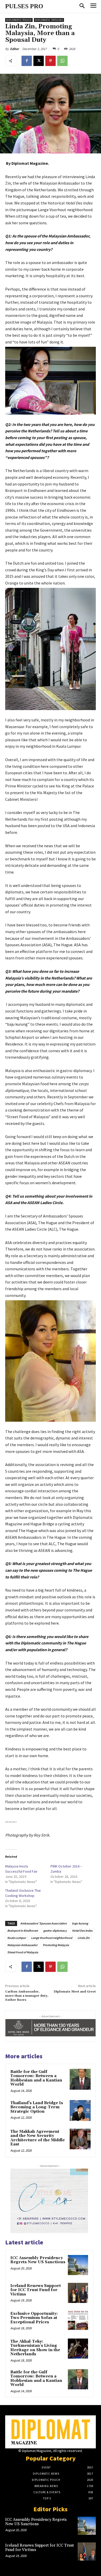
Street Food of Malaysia (23, 1952)
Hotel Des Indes (82, 1931)
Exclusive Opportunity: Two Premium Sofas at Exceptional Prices (34, 2318)
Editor (15, 49)
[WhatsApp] (62, 61)
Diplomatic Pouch (19, 20)
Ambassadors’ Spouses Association (44, 1923)
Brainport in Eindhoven (23, 1931)
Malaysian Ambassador (22, 1945)
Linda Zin (84, 1938)
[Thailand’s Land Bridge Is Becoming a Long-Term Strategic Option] (80, 2110)
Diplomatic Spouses (49, 20)
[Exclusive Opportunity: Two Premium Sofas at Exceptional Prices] (78, 2321)
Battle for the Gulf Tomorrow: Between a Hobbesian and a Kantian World (36, 2078)
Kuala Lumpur (17, 1938)
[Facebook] (27, 61)
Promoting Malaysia (56, 1945)
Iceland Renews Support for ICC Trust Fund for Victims (36, 2290)
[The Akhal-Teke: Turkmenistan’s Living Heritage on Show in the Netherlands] (78, 2349)
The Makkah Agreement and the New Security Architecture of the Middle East (38, 2138)
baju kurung (80, 1923)
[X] (39, 61)
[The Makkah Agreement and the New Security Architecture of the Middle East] (80, 2139)
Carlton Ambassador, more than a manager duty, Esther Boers (27, 1996)
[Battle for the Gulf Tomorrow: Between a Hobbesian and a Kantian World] (80, 2079)
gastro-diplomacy (55, 1931)
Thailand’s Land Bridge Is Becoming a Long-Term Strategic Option (37, 2107)
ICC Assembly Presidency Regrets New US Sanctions (38, 2260)
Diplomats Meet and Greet (75, 1992)
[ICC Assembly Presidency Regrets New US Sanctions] (78, 2265)
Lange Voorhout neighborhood (52, 1938)
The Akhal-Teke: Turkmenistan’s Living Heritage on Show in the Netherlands (35, 2348)
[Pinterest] (51, 61)
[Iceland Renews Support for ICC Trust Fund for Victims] (78, 2293)
